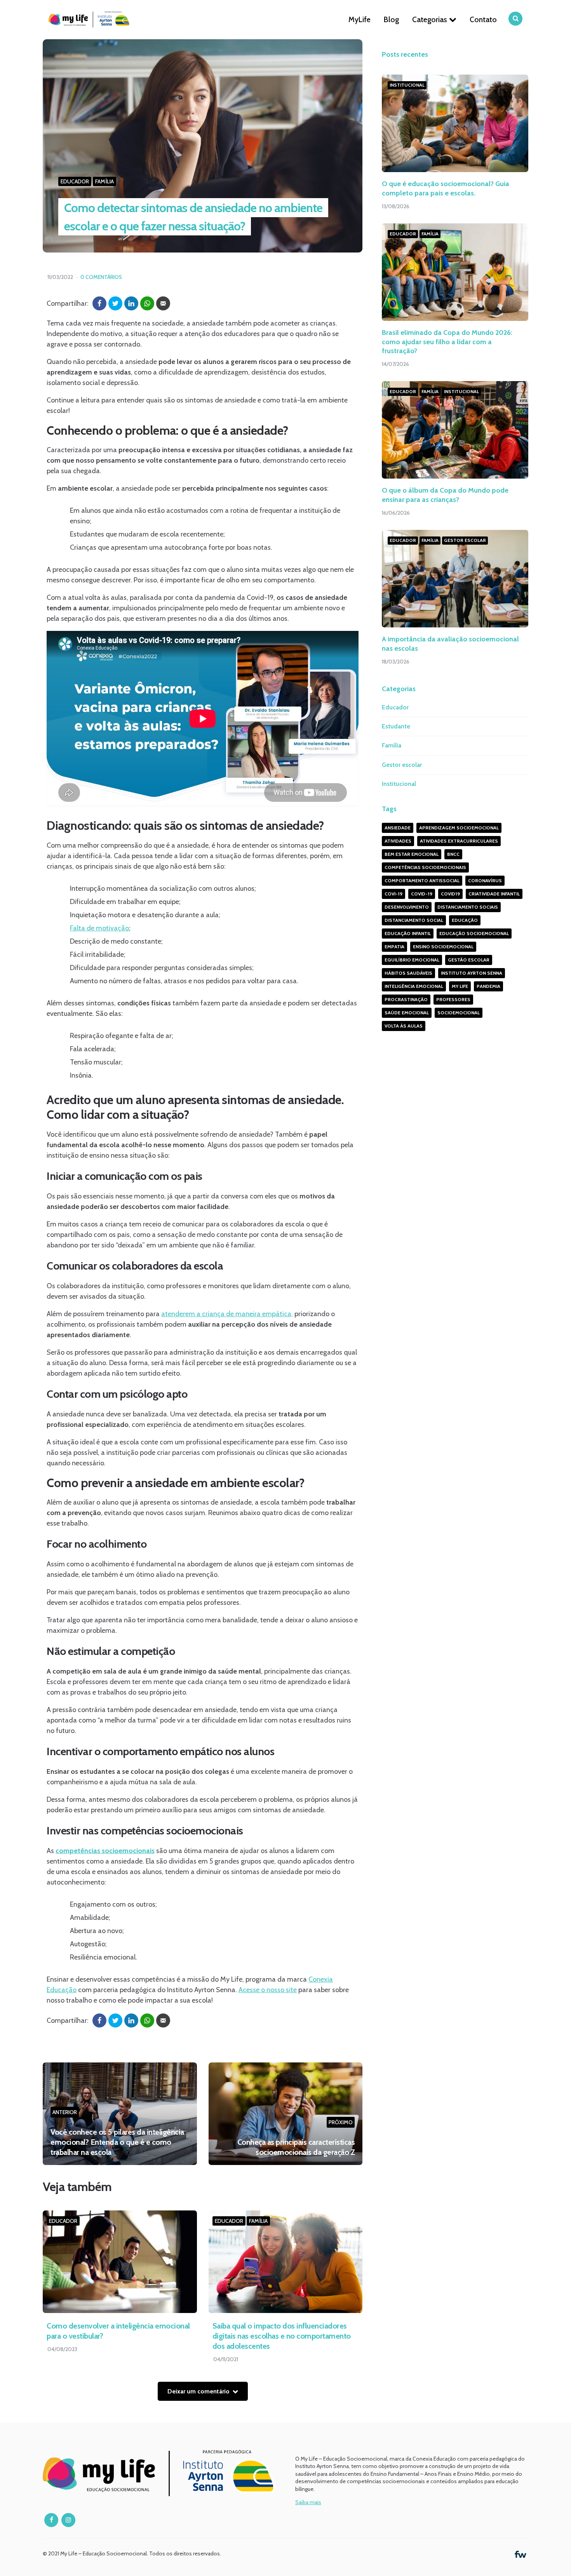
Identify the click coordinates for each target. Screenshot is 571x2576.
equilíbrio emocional (412, 960)
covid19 (450, 894)
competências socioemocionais (425, 867)
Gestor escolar (465, 540)
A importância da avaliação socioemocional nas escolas (450, 644)
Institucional (407, 85)
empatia (394, 947)
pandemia (488, 986)
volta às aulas (404, 1026)
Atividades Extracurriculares (459, 841)
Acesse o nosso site (268, 1990)
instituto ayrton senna (472, 973)
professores (453, 999)
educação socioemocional (474, 933)
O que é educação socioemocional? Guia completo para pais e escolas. (446, 189)
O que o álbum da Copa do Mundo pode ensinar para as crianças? (445, 495)
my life (460, 986)
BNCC (453, 854)
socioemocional (459, 1013)
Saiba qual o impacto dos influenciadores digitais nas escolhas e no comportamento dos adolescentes (282, 2336)
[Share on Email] (163, 303)
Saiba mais (308, 2502)
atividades (398, 841)
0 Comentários (101, 277)
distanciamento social (414, 920)
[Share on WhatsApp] (147, 303)
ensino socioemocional (443, 947)
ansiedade (398, 828)
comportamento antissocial (422, 880)
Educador (75, 181)
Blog (391, 19)
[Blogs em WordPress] (521, 2553)
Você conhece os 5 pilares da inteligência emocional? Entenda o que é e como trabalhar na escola (117, 2142)
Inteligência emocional (414, 986)
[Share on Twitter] (115, 303)
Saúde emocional (407, 1013)
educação (465, 920)
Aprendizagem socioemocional (459, 828)
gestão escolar (469, 960)
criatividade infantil (494, 894)
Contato (483, 19)
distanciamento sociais (468, 907)
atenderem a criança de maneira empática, (227, 1314)
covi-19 (393, 894)
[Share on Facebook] (99, 303)
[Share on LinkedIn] (131, 303)
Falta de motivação (99, 928)
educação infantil (408, 933)
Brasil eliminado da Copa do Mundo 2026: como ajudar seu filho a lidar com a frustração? (447, 342)
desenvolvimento (407, 907)
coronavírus (485, 880)
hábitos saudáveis (408, 973)
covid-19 (422, 894)
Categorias (430, 19)
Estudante (396, 726)
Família (104, 181)
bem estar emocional (412, 854)
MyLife (359, 19)
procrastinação (406, 999)
